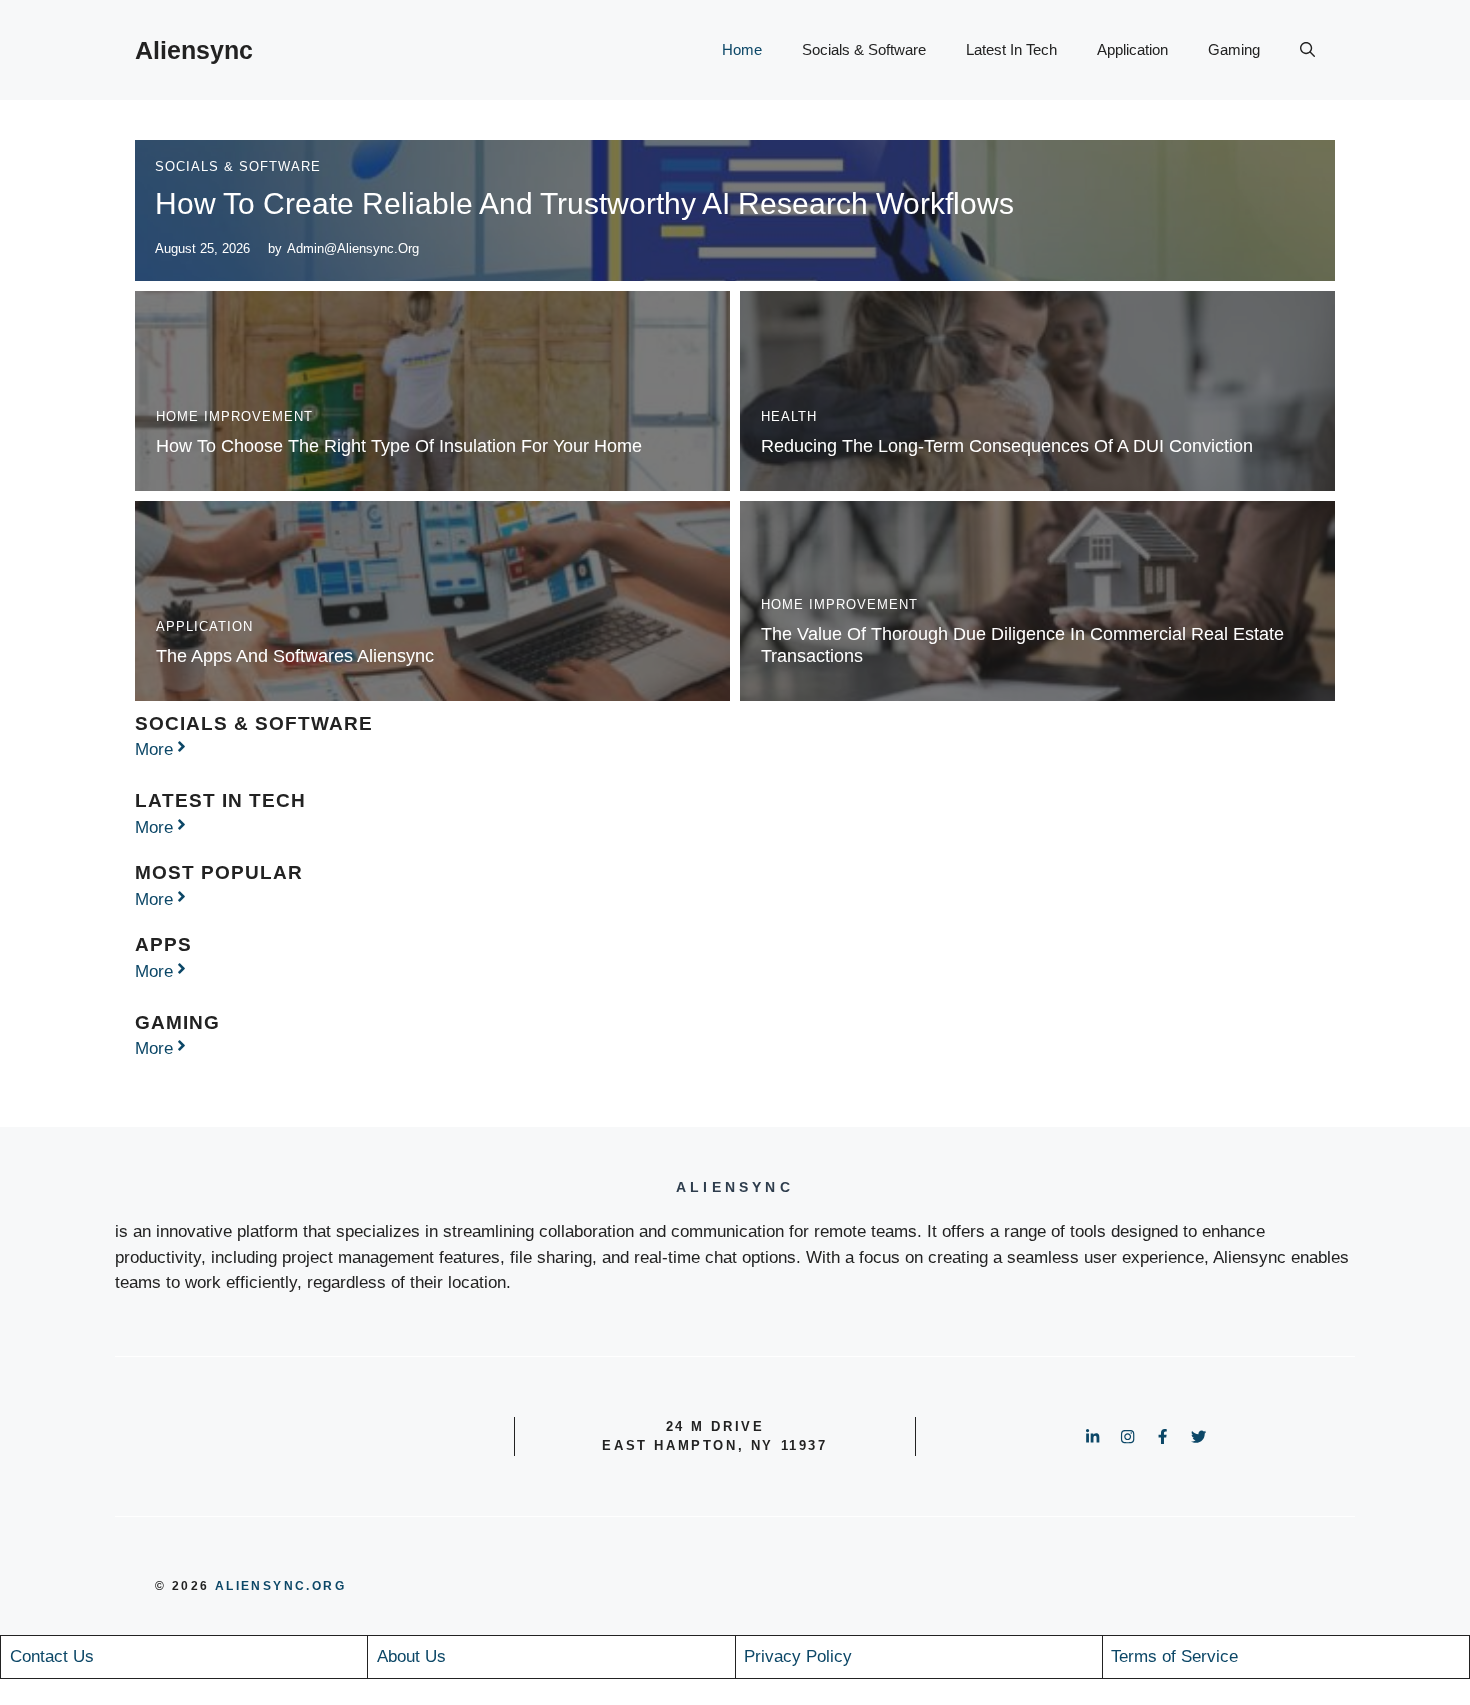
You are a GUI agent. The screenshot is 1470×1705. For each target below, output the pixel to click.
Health (789, 416)
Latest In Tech (1011, 49)
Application (1132, 49)
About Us (411, 1656)
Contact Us (52, 1656)
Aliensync (194, 50)
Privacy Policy (798, 1656)
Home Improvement (234, 416)
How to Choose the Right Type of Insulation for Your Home (399, 446)
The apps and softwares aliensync (295, 656)
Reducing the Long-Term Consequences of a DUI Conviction (1007, 446)
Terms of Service (1174, 1656)
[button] (1307, 50)
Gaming (1234, 49)
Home (742, 49)
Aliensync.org (280, 1586)
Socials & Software (864, 49)
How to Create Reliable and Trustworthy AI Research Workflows (584, 203)
